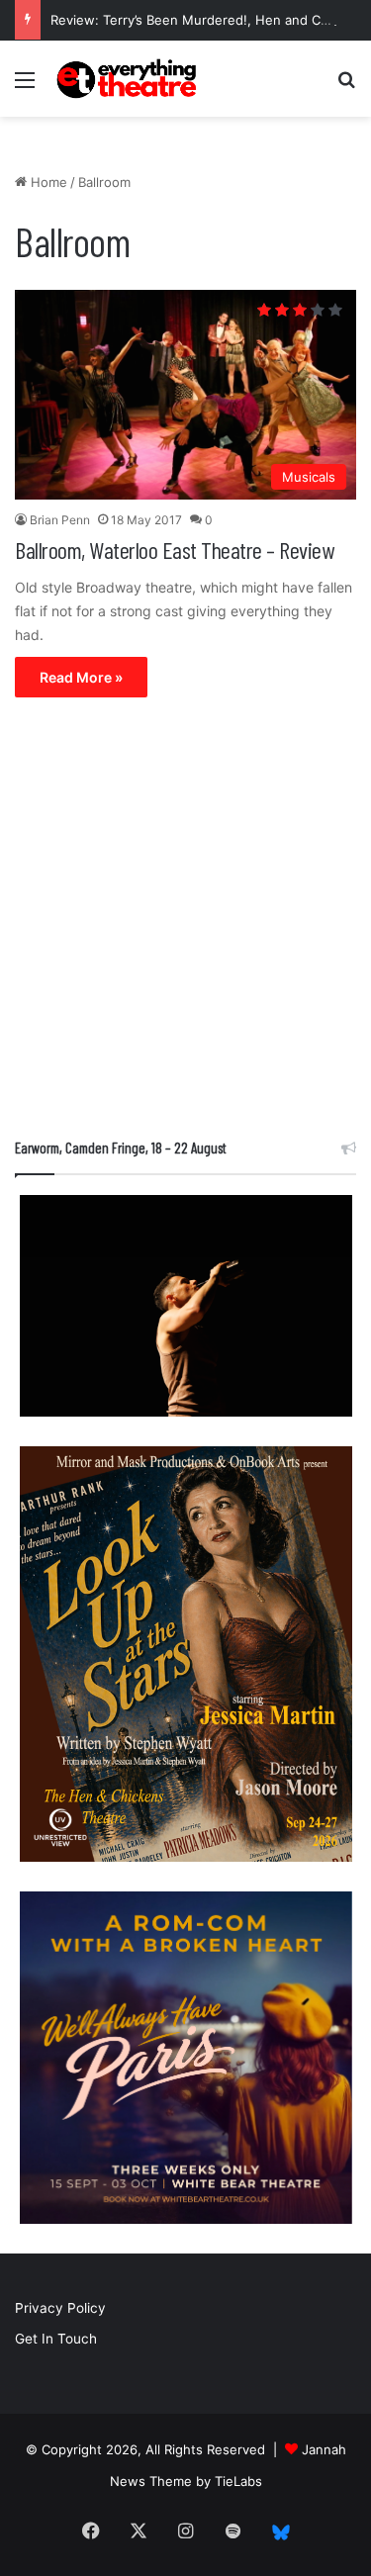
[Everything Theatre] (129, 79)
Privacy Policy (60, 2308)
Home (47, 182)
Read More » (81, 677)
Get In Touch (56, 2339)
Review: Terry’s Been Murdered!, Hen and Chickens (209, 20)
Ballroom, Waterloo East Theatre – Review (174, 550)
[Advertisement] (185, 922)
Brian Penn (60, 520)
